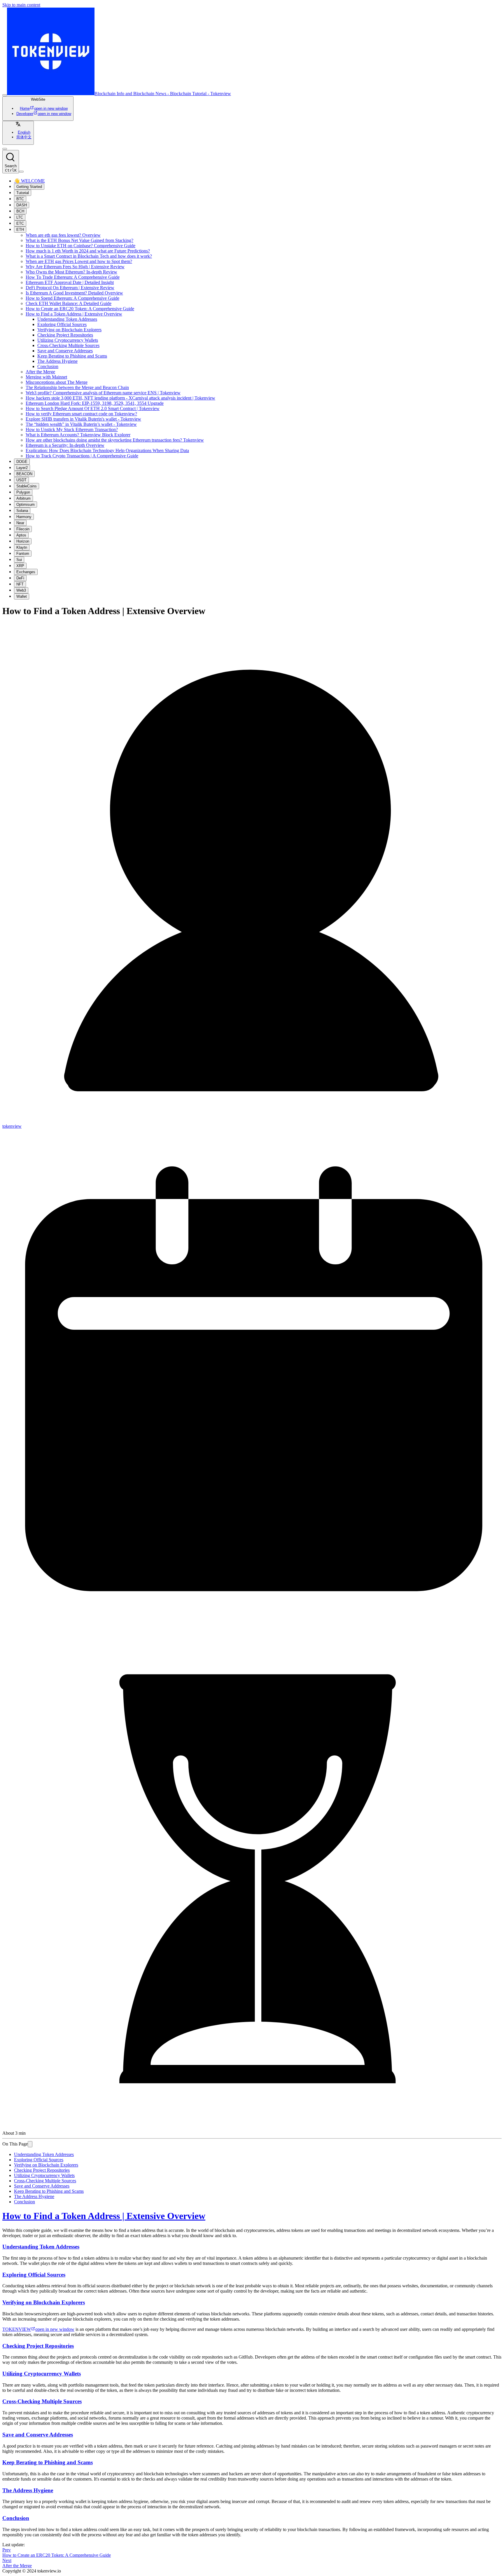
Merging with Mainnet (46, 377)
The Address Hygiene (57, 361)
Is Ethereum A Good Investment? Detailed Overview (74, 293)
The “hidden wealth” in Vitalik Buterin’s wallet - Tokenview (81, 424)
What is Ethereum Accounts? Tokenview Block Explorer (78, 435)
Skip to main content (21, 5)
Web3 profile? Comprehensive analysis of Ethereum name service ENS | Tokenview (103, 393)
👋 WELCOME (29, 181)
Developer (44, 114)
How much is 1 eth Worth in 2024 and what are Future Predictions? (88, 251)
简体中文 (24, 137)
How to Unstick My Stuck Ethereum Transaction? (72, 429)
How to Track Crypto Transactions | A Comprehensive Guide (82, 456)
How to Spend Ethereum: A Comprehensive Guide (72, 298)
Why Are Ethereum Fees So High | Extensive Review (75, 267)
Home (44, 108)
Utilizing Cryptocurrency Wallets (68, 340)
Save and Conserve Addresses (65, 351)
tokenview (12, 1126)
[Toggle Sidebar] (5, 95)
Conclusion (48, 366)
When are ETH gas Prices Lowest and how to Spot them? (79, 261)
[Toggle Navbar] (21, 172)
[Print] (30, 2144)
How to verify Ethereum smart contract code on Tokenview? (81, 414)
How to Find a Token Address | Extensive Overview (74, 314)
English (24, 132)
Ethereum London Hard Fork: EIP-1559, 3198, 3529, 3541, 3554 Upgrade (95, 403)
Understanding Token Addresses (67, 319)
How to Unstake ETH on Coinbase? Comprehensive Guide (80, 246)
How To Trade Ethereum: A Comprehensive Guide (73, 277)
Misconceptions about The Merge (57, 382)
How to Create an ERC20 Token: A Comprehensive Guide (80, 309)
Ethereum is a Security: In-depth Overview (65, 445)
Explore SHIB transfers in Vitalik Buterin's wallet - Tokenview (83, 419)
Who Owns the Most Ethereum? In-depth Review (71, 272)
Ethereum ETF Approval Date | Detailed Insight (70, 282)
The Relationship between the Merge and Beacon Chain (77, 387)
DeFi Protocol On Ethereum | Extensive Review (70, 288)
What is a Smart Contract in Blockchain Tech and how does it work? (89, 256)
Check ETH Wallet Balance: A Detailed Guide (69, 303)
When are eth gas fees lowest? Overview (63, 235)
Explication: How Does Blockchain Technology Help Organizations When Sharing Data (107, 450)
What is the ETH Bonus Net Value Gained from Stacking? (79, 240)
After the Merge (40, 372)
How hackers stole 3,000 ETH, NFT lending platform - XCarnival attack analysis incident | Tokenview (120, 398)
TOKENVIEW (38, 2329)
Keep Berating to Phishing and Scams (72, 356)
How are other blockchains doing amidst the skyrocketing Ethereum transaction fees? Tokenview (115, 440)
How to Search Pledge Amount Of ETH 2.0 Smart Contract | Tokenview (93, 408)
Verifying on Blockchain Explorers (69, 330)
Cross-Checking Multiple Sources (68, 345)
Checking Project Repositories (65, 335)
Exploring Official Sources (62, 324)
